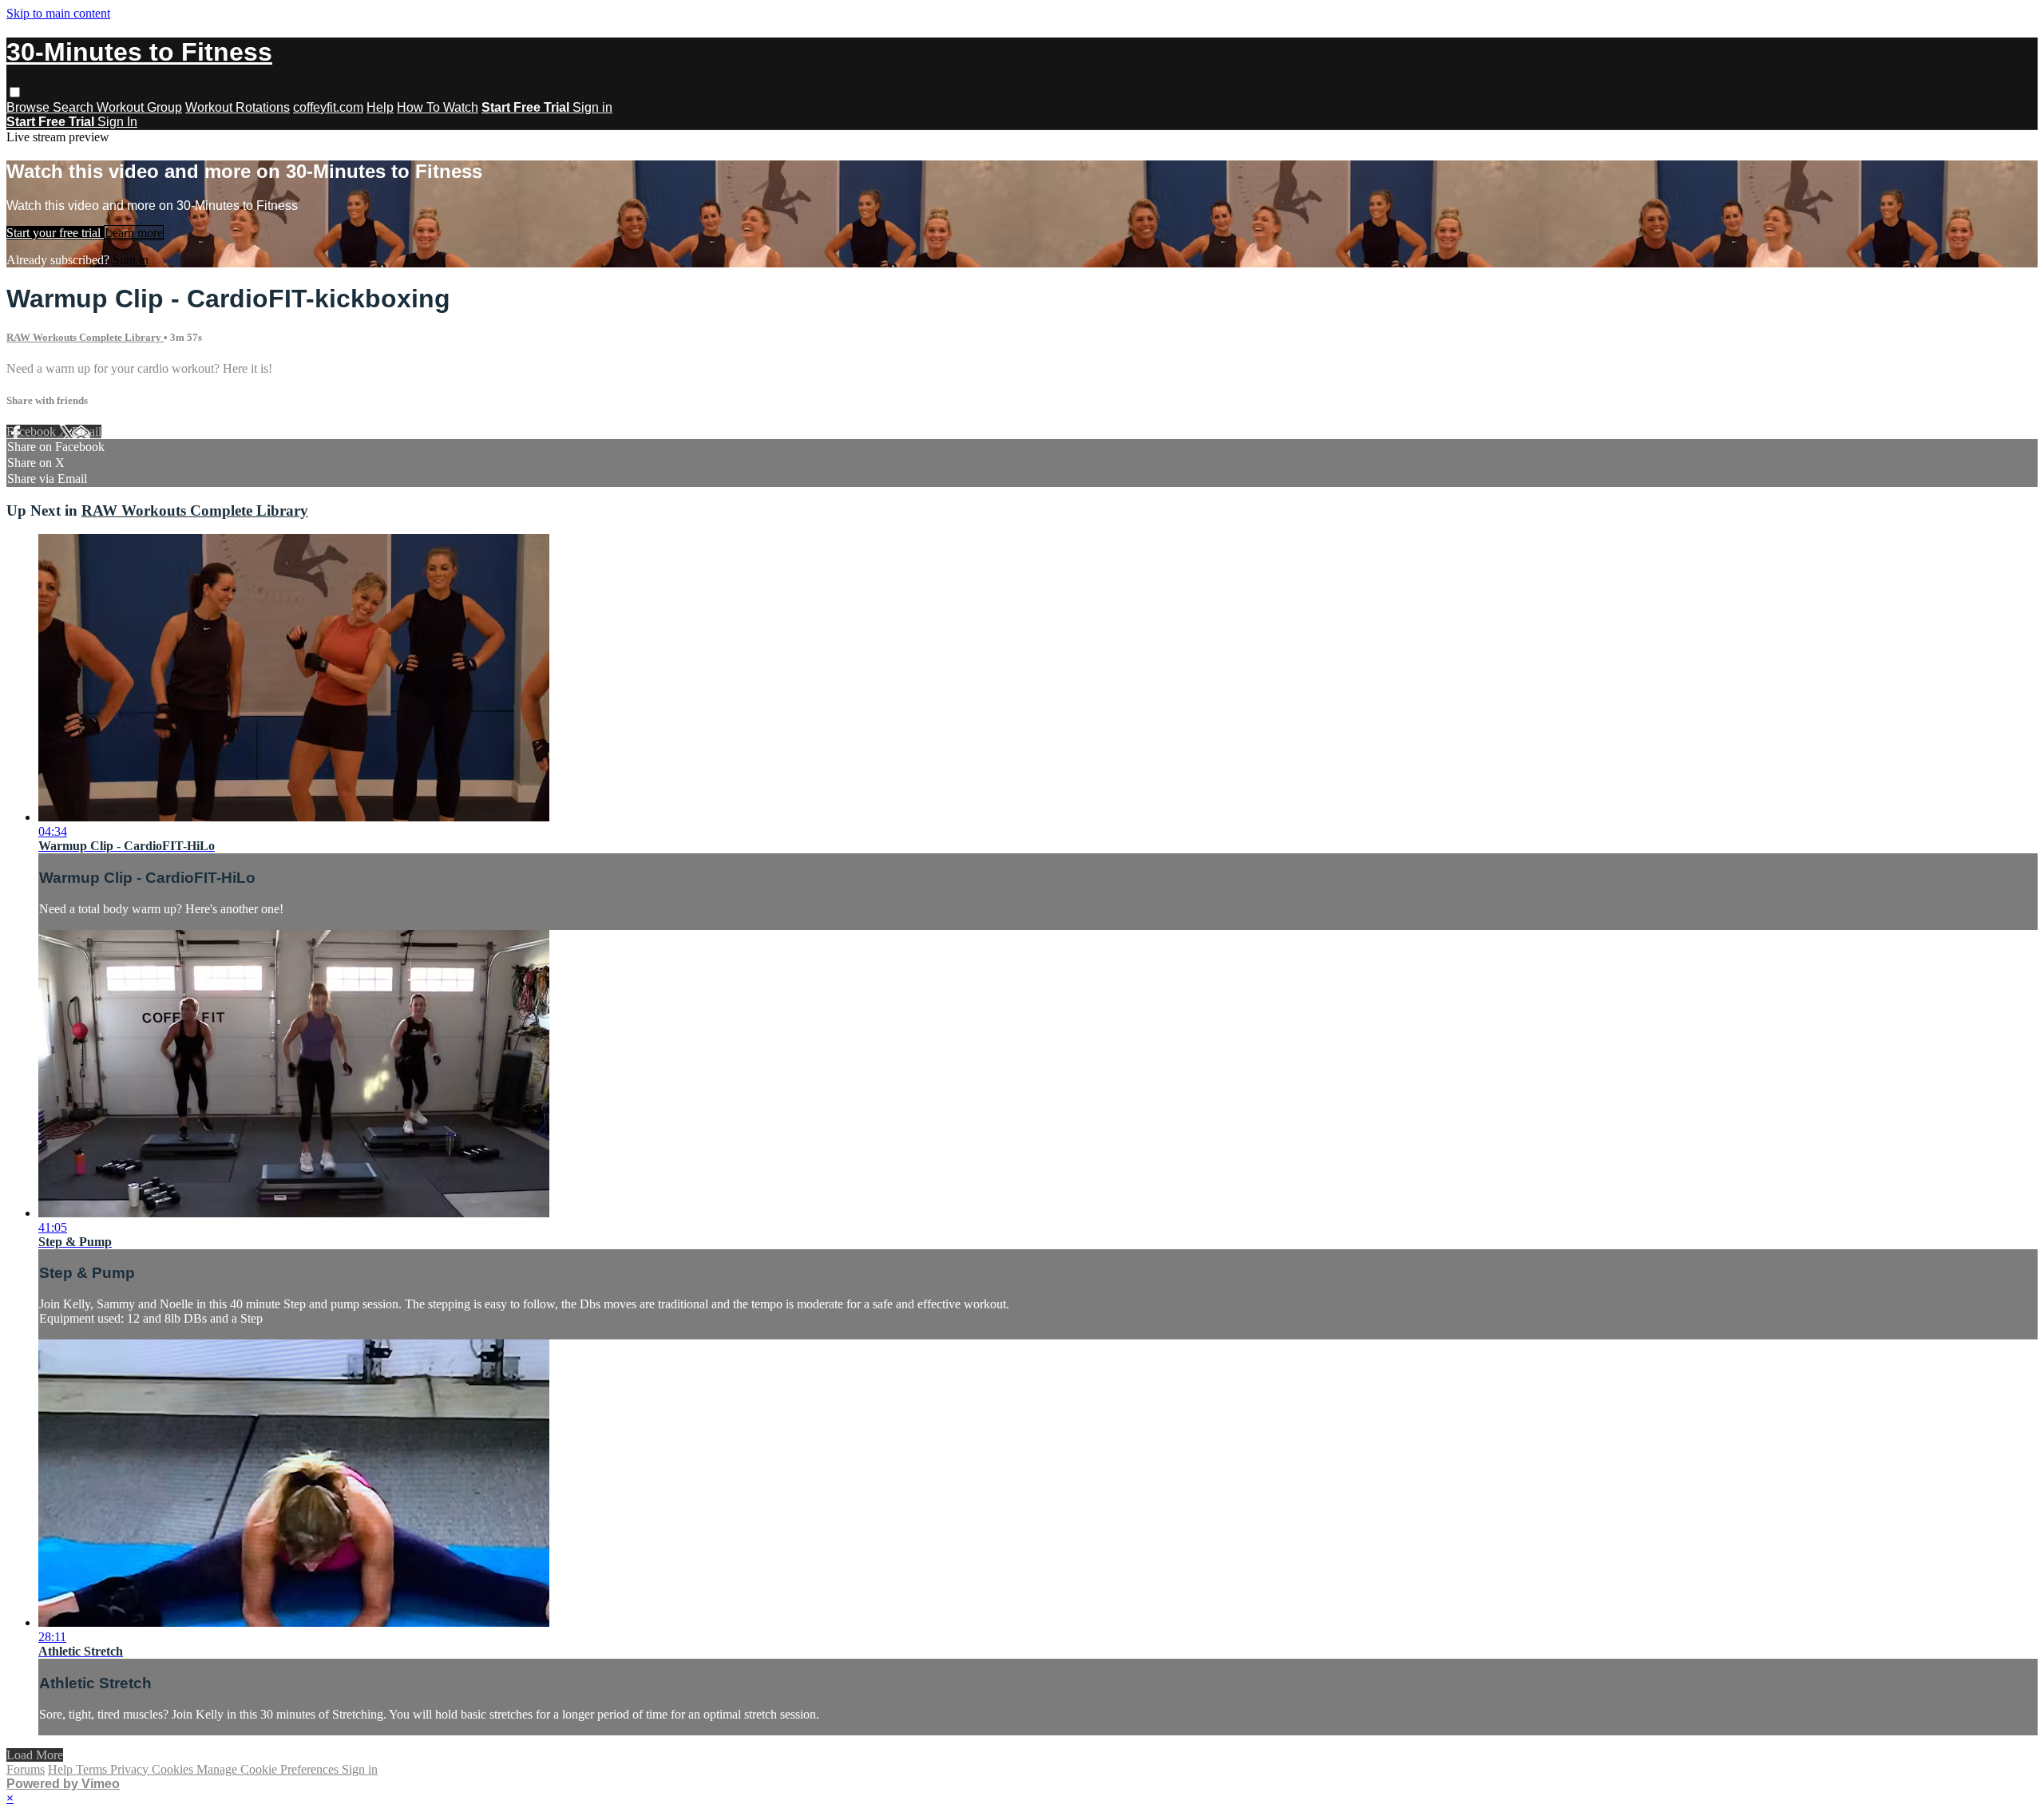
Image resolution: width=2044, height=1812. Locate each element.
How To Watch (438, 107)
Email (87, 431)
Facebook (33, 431)
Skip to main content (58, 13)
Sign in (592, 107)
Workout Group (139, 107)
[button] (15, 92)
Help (380, 107)
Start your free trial (55, 233)
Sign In (117, 122)
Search (75, 107)
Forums (26, 1769)
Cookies (174, 1769)
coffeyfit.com (328, 107)
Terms (93, 1769)
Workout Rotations (238, 107)
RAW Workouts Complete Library (85, 337)
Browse (30, 107)
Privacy (131, 1769)
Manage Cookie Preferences (269, 1769)
